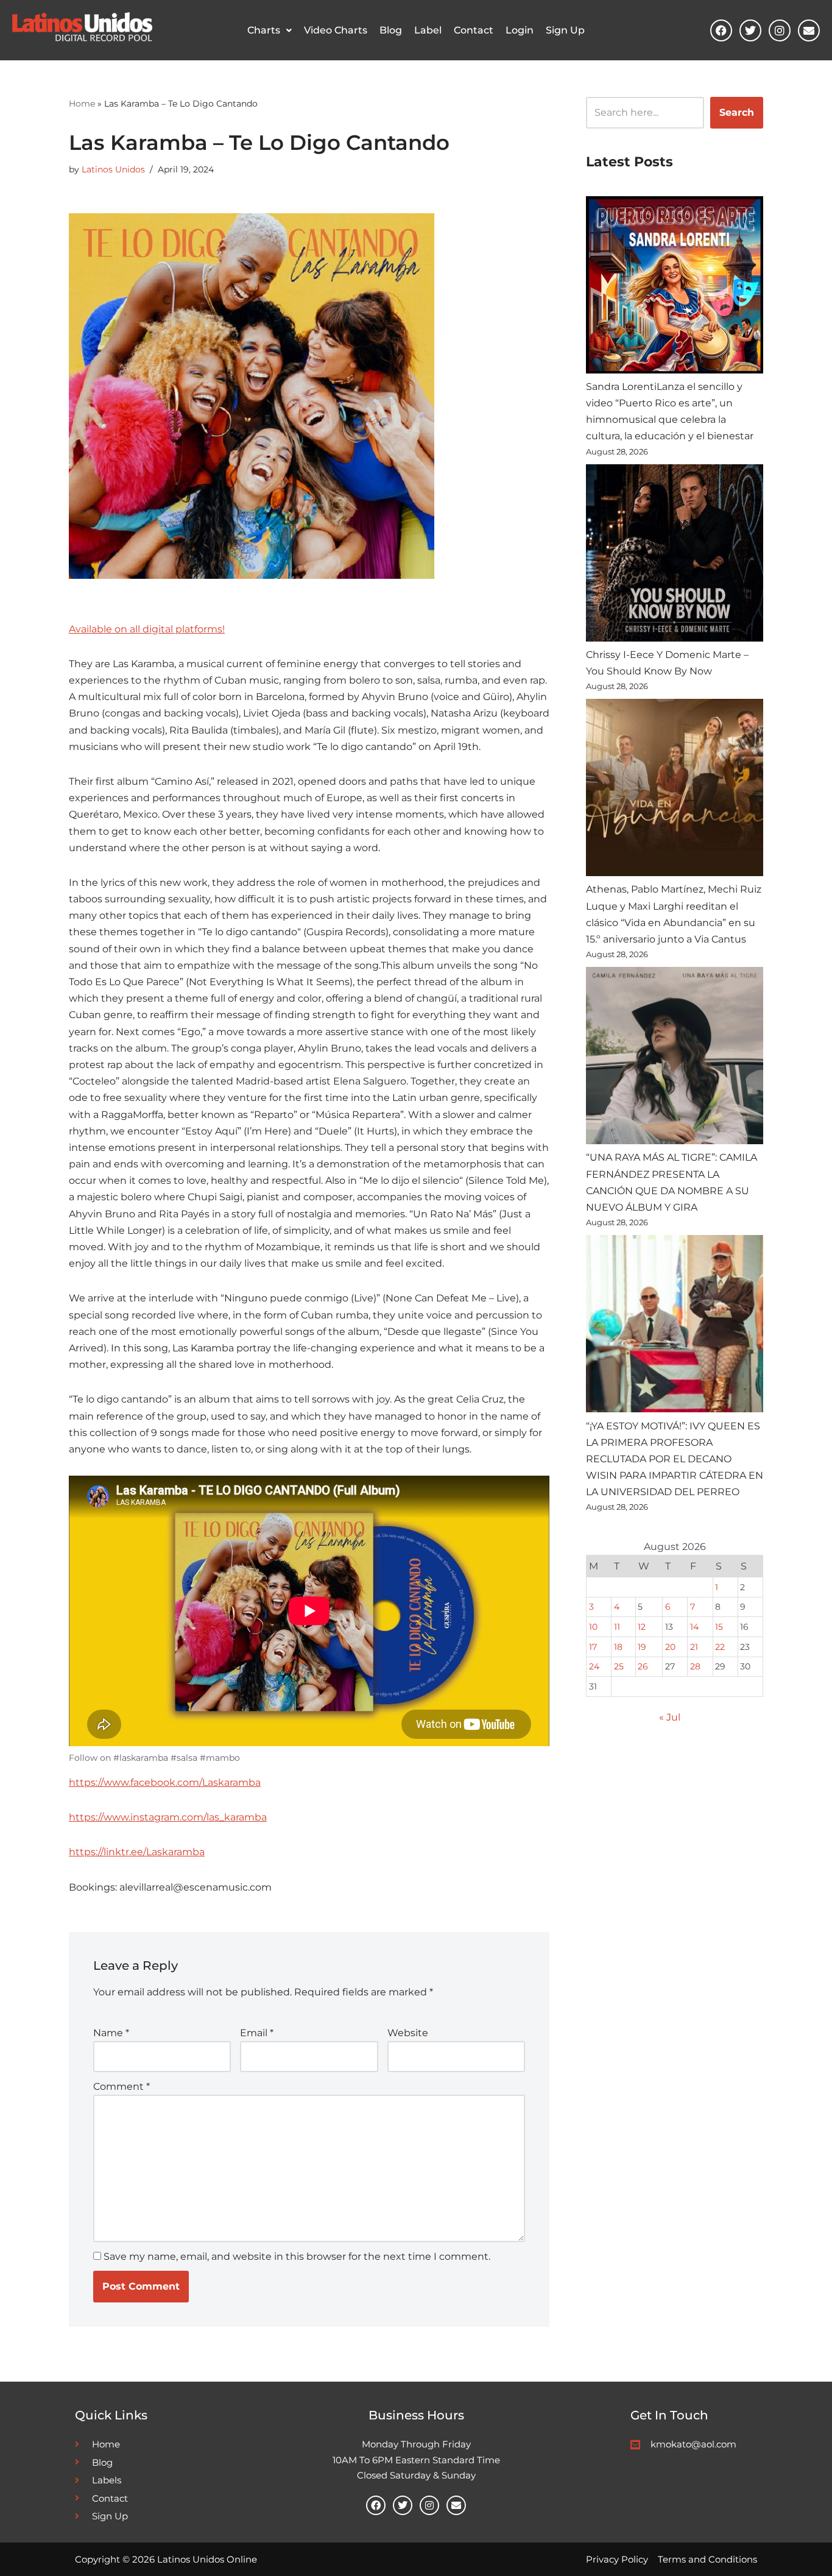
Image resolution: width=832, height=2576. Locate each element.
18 (618, 1647)
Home (82, 104)
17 (593, 1647)
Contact (474, 30)
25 (619, 1666)
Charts (264, 30)
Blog (391, 30)
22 (720, 1647)
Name (111, 2033)
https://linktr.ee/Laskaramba (137, 1852)
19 (642, 1647)
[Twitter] (750, 30)
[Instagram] (780, 30)
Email (257, 2033)
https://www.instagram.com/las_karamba (168, 1817)
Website (408, 2033)
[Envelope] (809, 30)
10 (593, 1627)
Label (428, 30)
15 (719, 1627)
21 (694, 1647)
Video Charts (336, 30)
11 (617, 1627)
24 (594, 1666)
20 (670, 1647)
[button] (270, 30)
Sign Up (565, 30)
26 (643, 1666)
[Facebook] (721, 30)
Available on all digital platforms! (147, 629)
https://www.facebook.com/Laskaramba (165, 1782)
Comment (122, 2086)
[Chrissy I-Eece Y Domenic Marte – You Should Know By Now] (675, 555)
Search (737, 112)
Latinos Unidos (113, 169)
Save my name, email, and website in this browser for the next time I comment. (297, 2256)
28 (695, 1666)
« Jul (670, 1717)
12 (642, 1627)
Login (520, 30)
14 (694, 1627)
